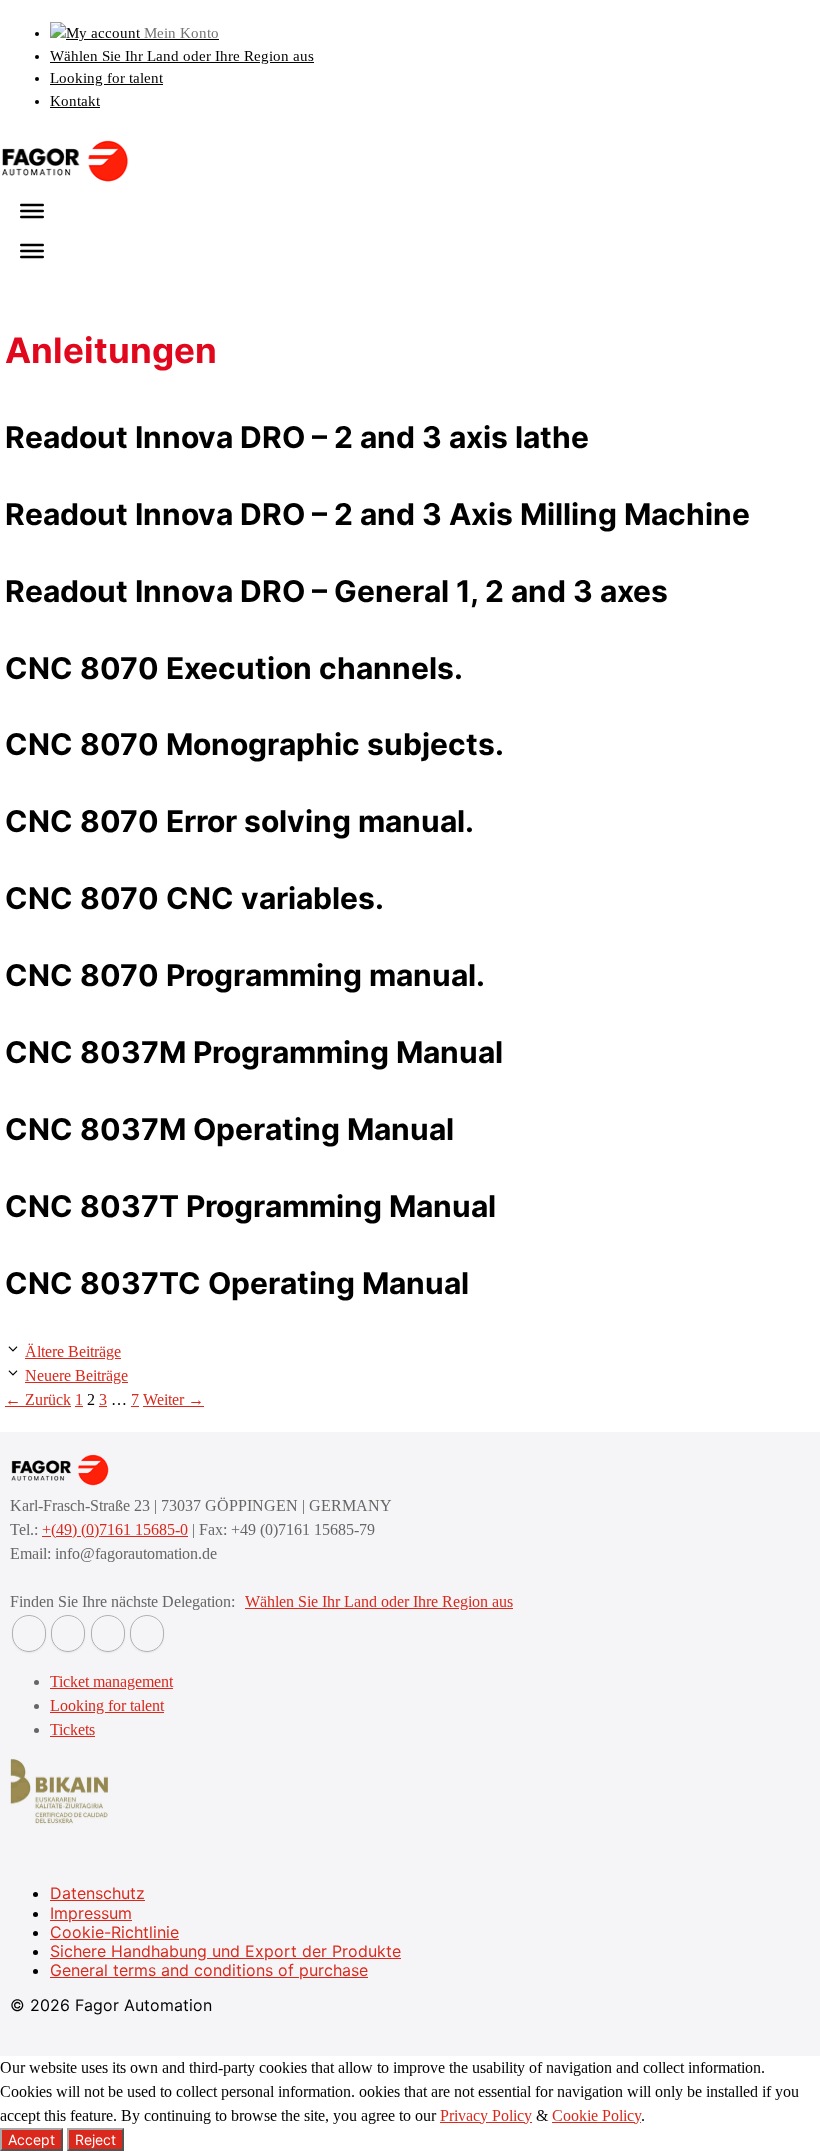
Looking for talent (106, 78)
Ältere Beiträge (73, 1351)
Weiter (173, 1399)
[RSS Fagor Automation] (147, 1633)
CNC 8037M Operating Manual (229, 1129)
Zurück (38, 1399)
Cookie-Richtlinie (114, 1932)
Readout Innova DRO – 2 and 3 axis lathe (297, 437)
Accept (31, 2139)
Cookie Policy (596, 2115)
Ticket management (111, 1681)
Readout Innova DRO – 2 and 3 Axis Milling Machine (377, 514)
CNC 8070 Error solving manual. (239, 821)
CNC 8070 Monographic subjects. (254, 744)
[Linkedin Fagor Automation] (68, 1633)
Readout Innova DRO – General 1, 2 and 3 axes (336, 591)
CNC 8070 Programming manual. (245, 975)
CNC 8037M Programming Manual (254, 1052)
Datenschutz (97, 1893)
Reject (95, 2139)
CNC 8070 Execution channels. (234, 668)
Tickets (72, 1729)
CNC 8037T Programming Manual (250, 1206)
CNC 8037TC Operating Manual (237, 1283)
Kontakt (75, 101)
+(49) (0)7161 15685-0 (115, 1529)
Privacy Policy (486, 2115)
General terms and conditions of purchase (209, 1970)
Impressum (91, 1913)
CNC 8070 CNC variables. (194, 898)
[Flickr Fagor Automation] (29, 1633)
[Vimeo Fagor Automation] (108, 1633)
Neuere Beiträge (76, 1375)
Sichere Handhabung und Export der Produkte (225, 1951)
